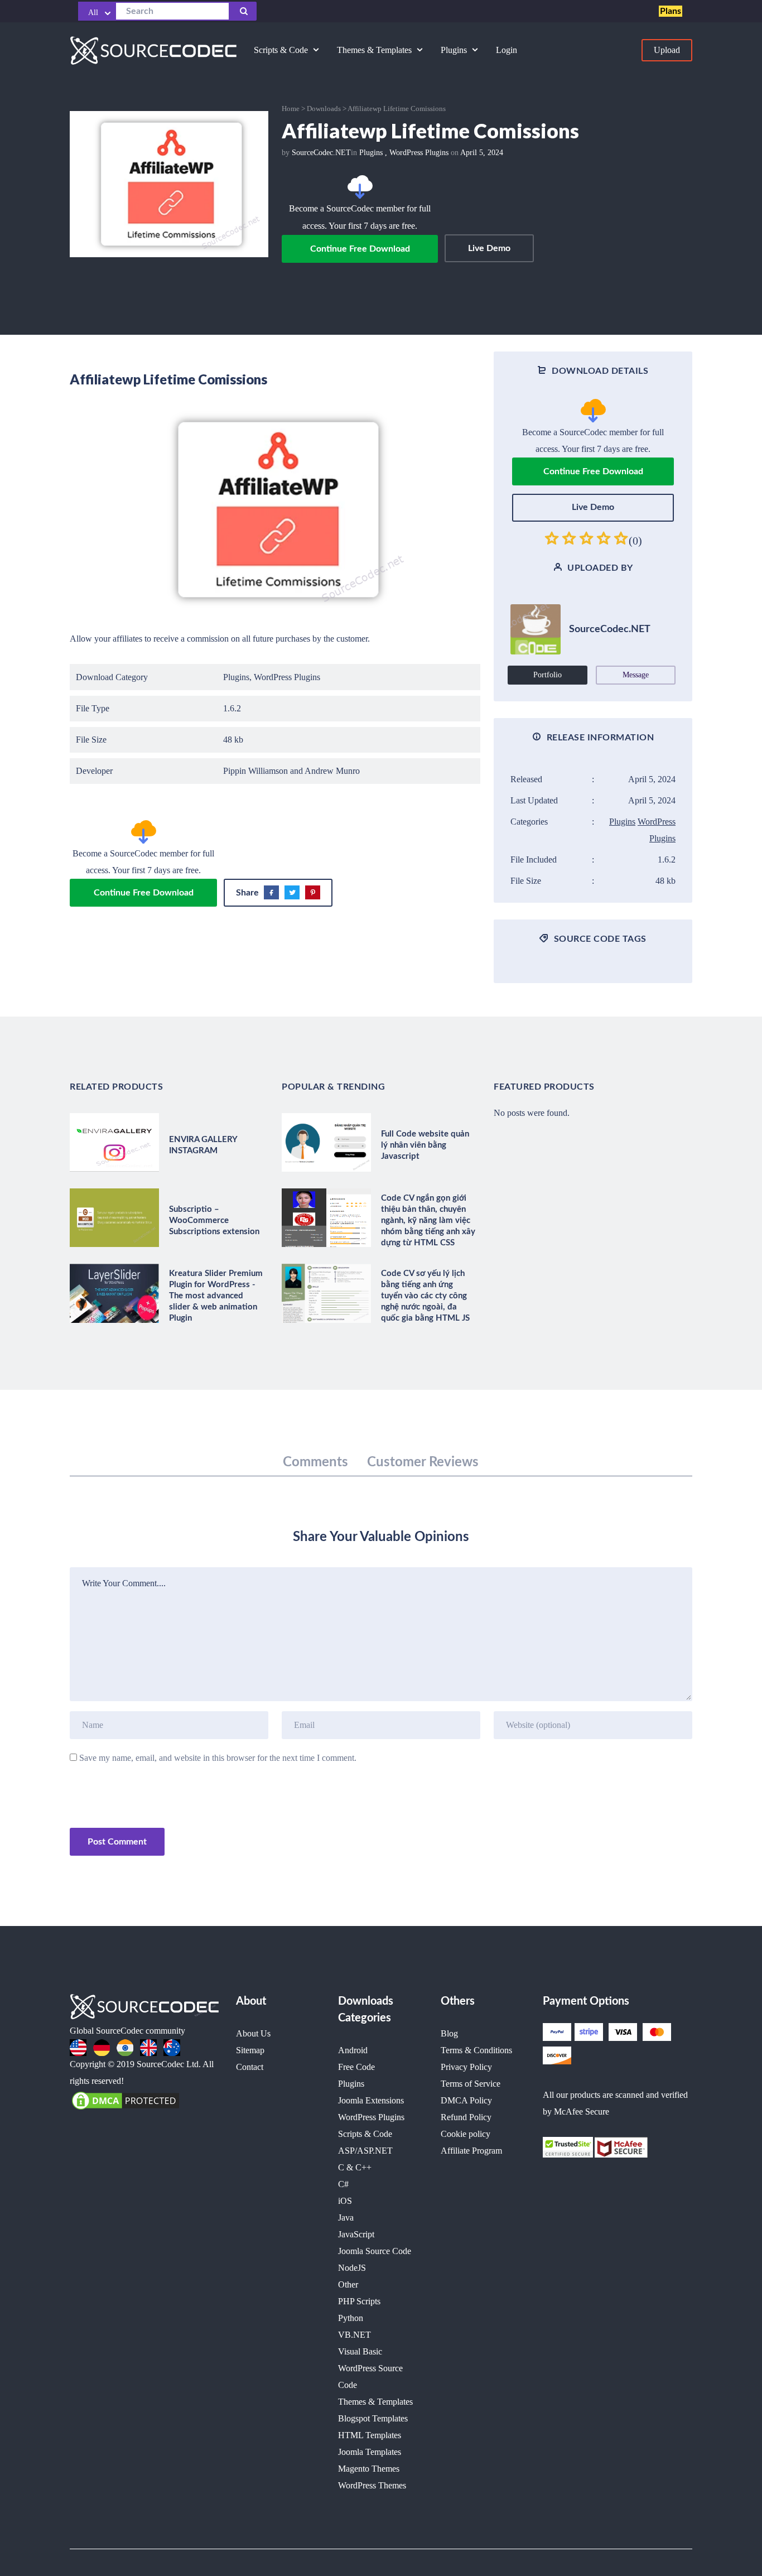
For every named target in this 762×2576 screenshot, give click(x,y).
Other (348, 2284)
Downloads (324, 109)
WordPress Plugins (419, 153)
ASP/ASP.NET (365, 2151)
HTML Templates (370, 2435)
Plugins (371, 153)
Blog (449, 2033)
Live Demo (489, 248)
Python (351, 2318)
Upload (667, 50)
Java (346, 2218)
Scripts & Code (365, 2134)
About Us (253, 2033)
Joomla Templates (370, 2452)
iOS (345, 2201)
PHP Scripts (359, 2301)
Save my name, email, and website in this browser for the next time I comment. (218, 1758)
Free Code (356, 2067)
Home (291, 109)
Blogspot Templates (373, 2418)
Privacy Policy (466, 2067)
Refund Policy (466, 2117)
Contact (250, 2067)
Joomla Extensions (371, 2100)
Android (353, 2050)
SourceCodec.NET (321, 153)
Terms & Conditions (476, 2050)
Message (636, 675)
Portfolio (548, 675)
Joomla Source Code (375, 2251)
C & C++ (355, 2167)
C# (343, 2184)
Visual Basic (360, 2351)
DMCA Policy (466, 2100)
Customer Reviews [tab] (423, 1462)
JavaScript (356, 2234)
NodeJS (352, 2268)
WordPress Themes (372, 2485)
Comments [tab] (315, 1462)
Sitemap (250, 2050)
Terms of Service (471, 2084)
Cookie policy (466, 2134)
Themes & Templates (375, 2402)
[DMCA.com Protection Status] (126, 2100)
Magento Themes (369, 2469)
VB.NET (355, 2335)
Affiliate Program (471, 2151)
